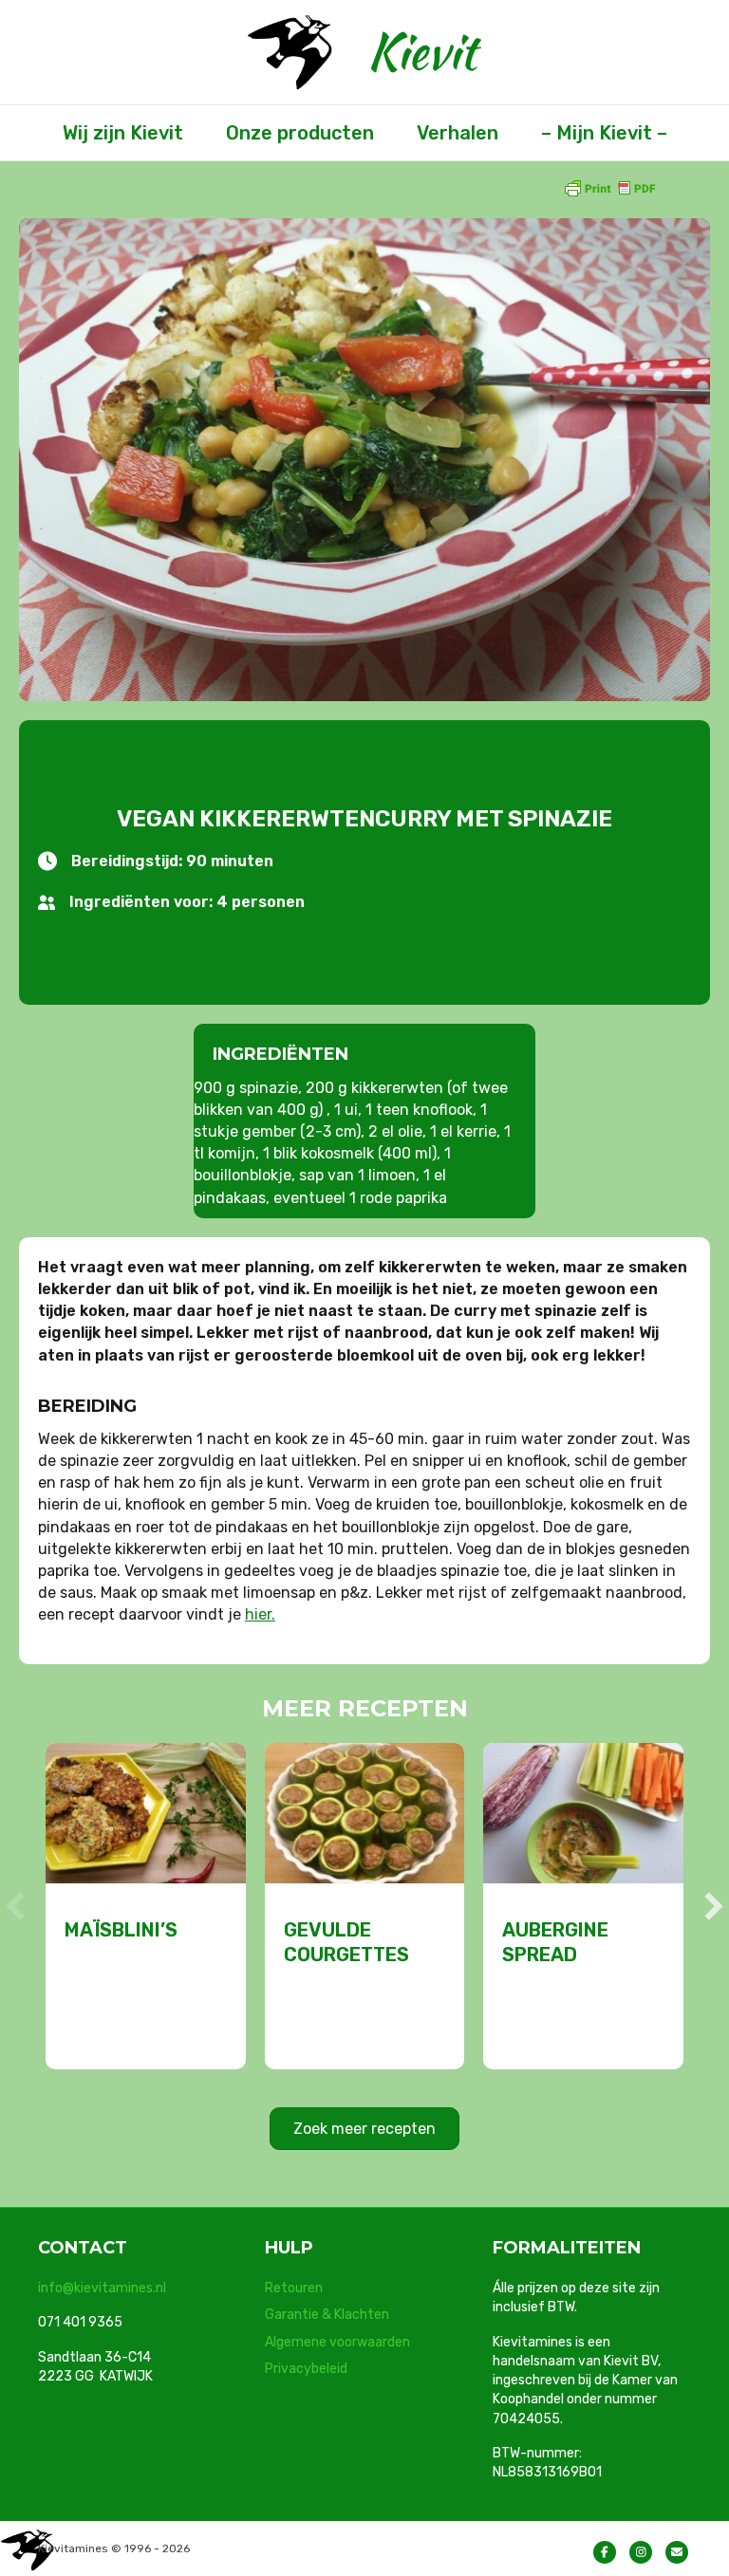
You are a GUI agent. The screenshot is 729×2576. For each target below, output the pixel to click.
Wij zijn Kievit (123, 133)
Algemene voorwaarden (337, 2342)
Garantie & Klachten (327, 2315)
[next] (714, 1906)
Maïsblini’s (121, 1930)
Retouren (294, 2288)
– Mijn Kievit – (604, 133)
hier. (260, 1614)
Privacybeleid (306, 2369)
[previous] (15, 1906)
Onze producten (300, 133)
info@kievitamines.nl (102, 2288)
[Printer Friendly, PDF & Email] (609, 187)
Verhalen (458, 133)
